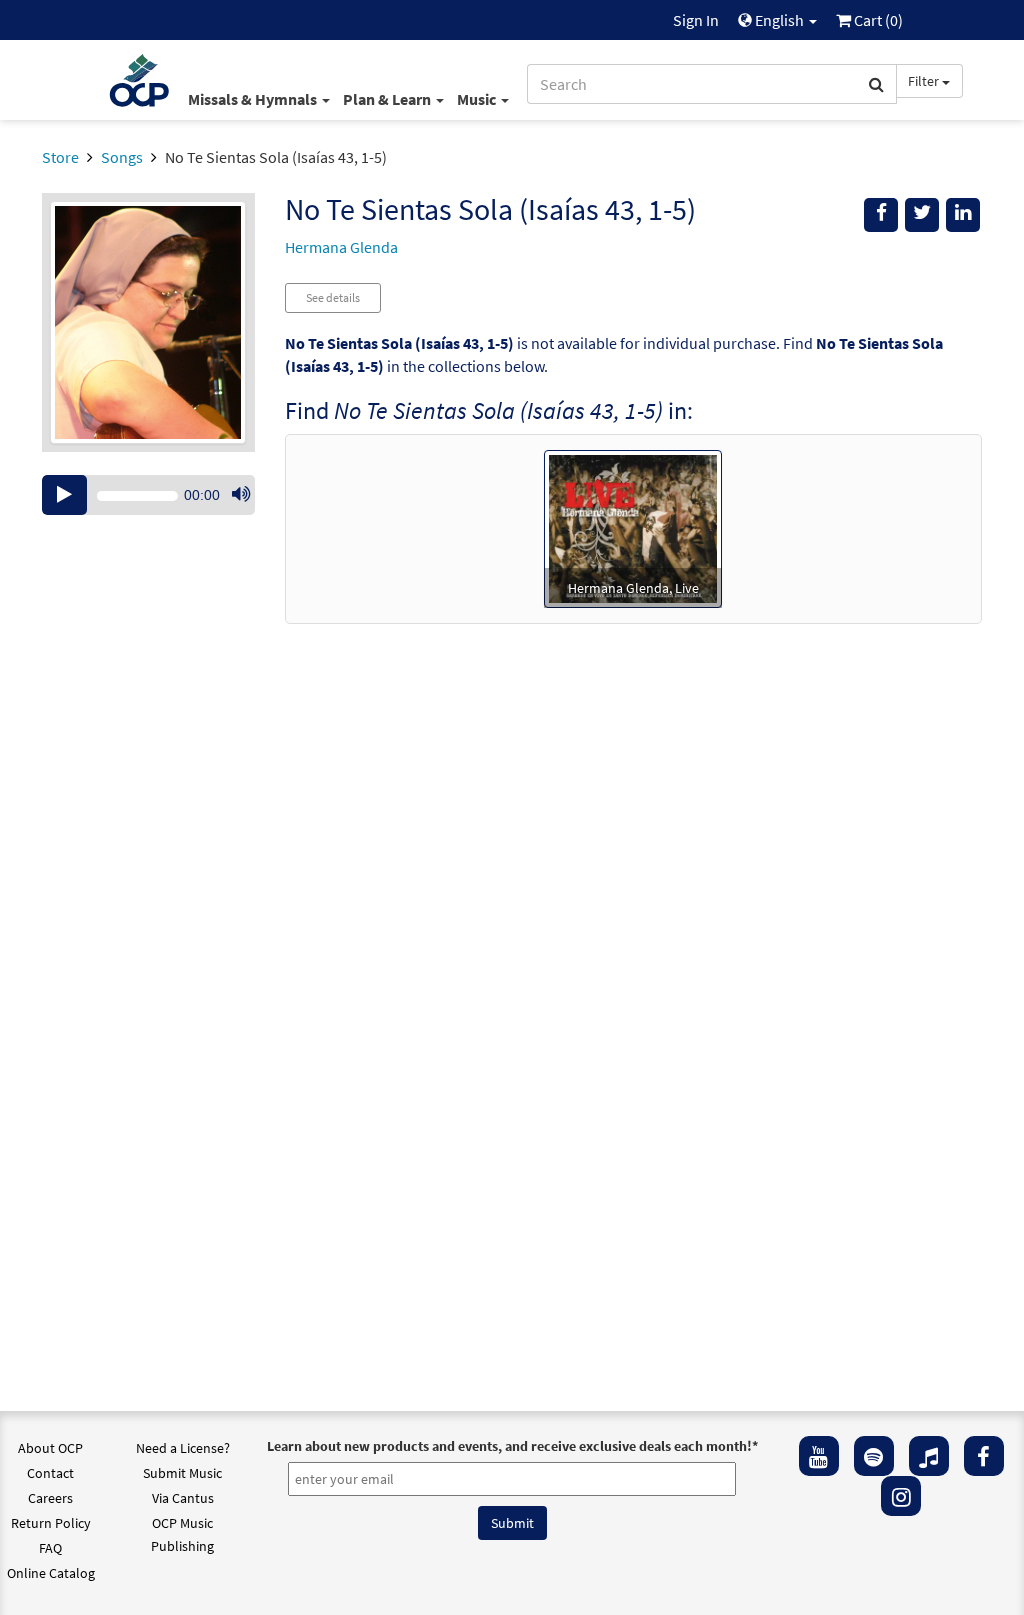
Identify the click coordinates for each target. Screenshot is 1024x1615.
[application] (148, 495)
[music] (929, 1456)
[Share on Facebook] (881, 215)
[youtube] (819, 1456)
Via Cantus (183, 1498)
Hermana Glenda (341, 247)
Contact (50, 1473)
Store (60, 157)
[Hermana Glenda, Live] (633, 527)
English (779, 20)
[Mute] (241, 495)
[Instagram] (901, 1496)
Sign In (696, 20)
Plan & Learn (388, 99)
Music (478, 99)
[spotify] (874, 1456)
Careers (50, 1498)
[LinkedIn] (963, 215)
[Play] (64, 495)
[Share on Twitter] (922, 215)
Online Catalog (51, 1573)
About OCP (50, 1448)
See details (333, 297)
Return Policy (51, 1523)
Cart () (877, 20)
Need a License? (183, 1448)
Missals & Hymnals (254, 99)
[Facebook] (984, 1456)
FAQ (50, 1548)
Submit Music (182, 1473)
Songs (122, 157)
